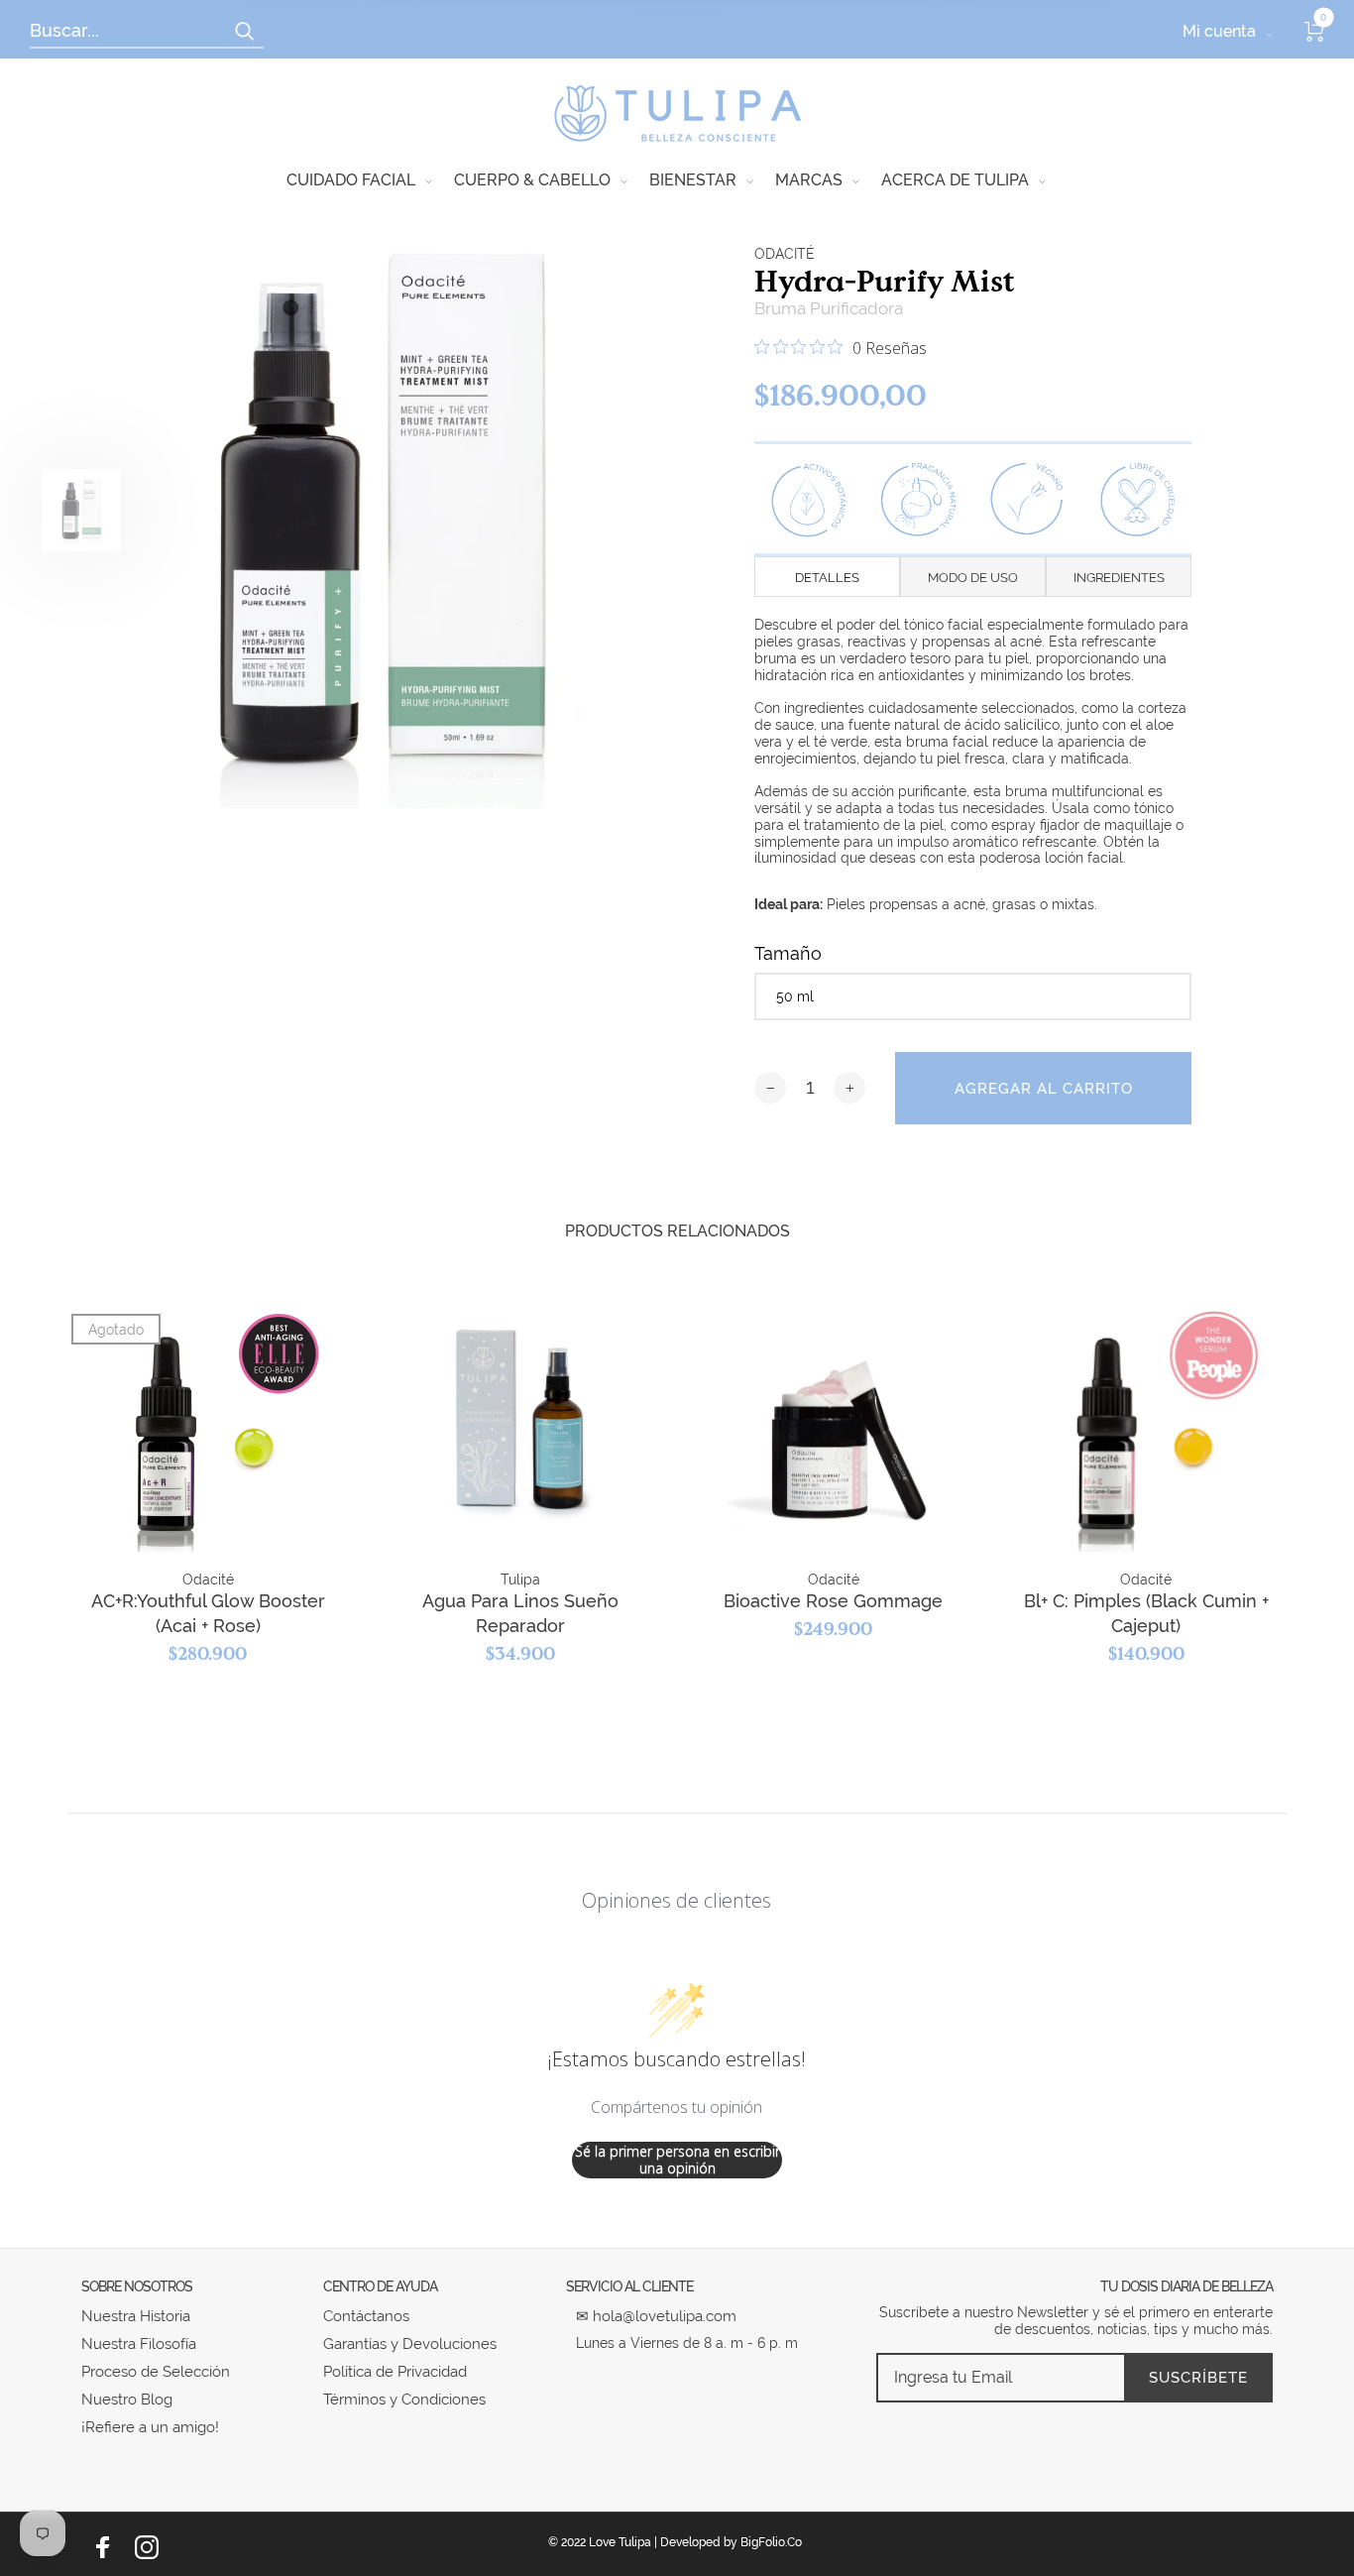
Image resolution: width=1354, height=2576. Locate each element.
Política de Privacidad (395, 2372)
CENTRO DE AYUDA (380, 2286)
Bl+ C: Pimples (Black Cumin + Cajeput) (1146, 1613)
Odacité (785, 254)
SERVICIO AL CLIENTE (629, 2286)
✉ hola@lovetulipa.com (656, 2316)
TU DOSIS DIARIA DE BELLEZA (1186, 2286)
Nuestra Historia (136, 2316)
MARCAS (809, 180)
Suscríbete (1198, 2378)
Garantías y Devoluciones (410, 2344)
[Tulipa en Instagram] (147, 2547)
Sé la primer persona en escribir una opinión (677, 2160)
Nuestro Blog (127, 2400)
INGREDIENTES (1119, 578)
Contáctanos (366, 2316)
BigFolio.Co (771, 2542)
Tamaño (788, 953)
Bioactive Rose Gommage (833, 1601)
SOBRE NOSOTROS (137, 2286)
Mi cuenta (1219, 31)
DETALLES (827, 578)
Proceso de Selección (156, 2372)
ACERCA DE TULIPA (955, 180)
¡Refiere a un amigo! (150, 2427)
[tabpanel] (379, 510)
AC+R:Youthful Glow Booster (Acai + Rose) (208, 1613)
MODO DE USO (973, 578)
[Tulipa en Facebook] (103, 2547)
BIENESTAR (693, 180)
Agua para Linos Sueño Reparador (520, 1613)
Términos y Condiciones (404, 2400)
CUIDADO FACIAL (351, 180)
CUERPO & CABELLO (532, 180)
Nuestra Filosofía (139, 2344)
